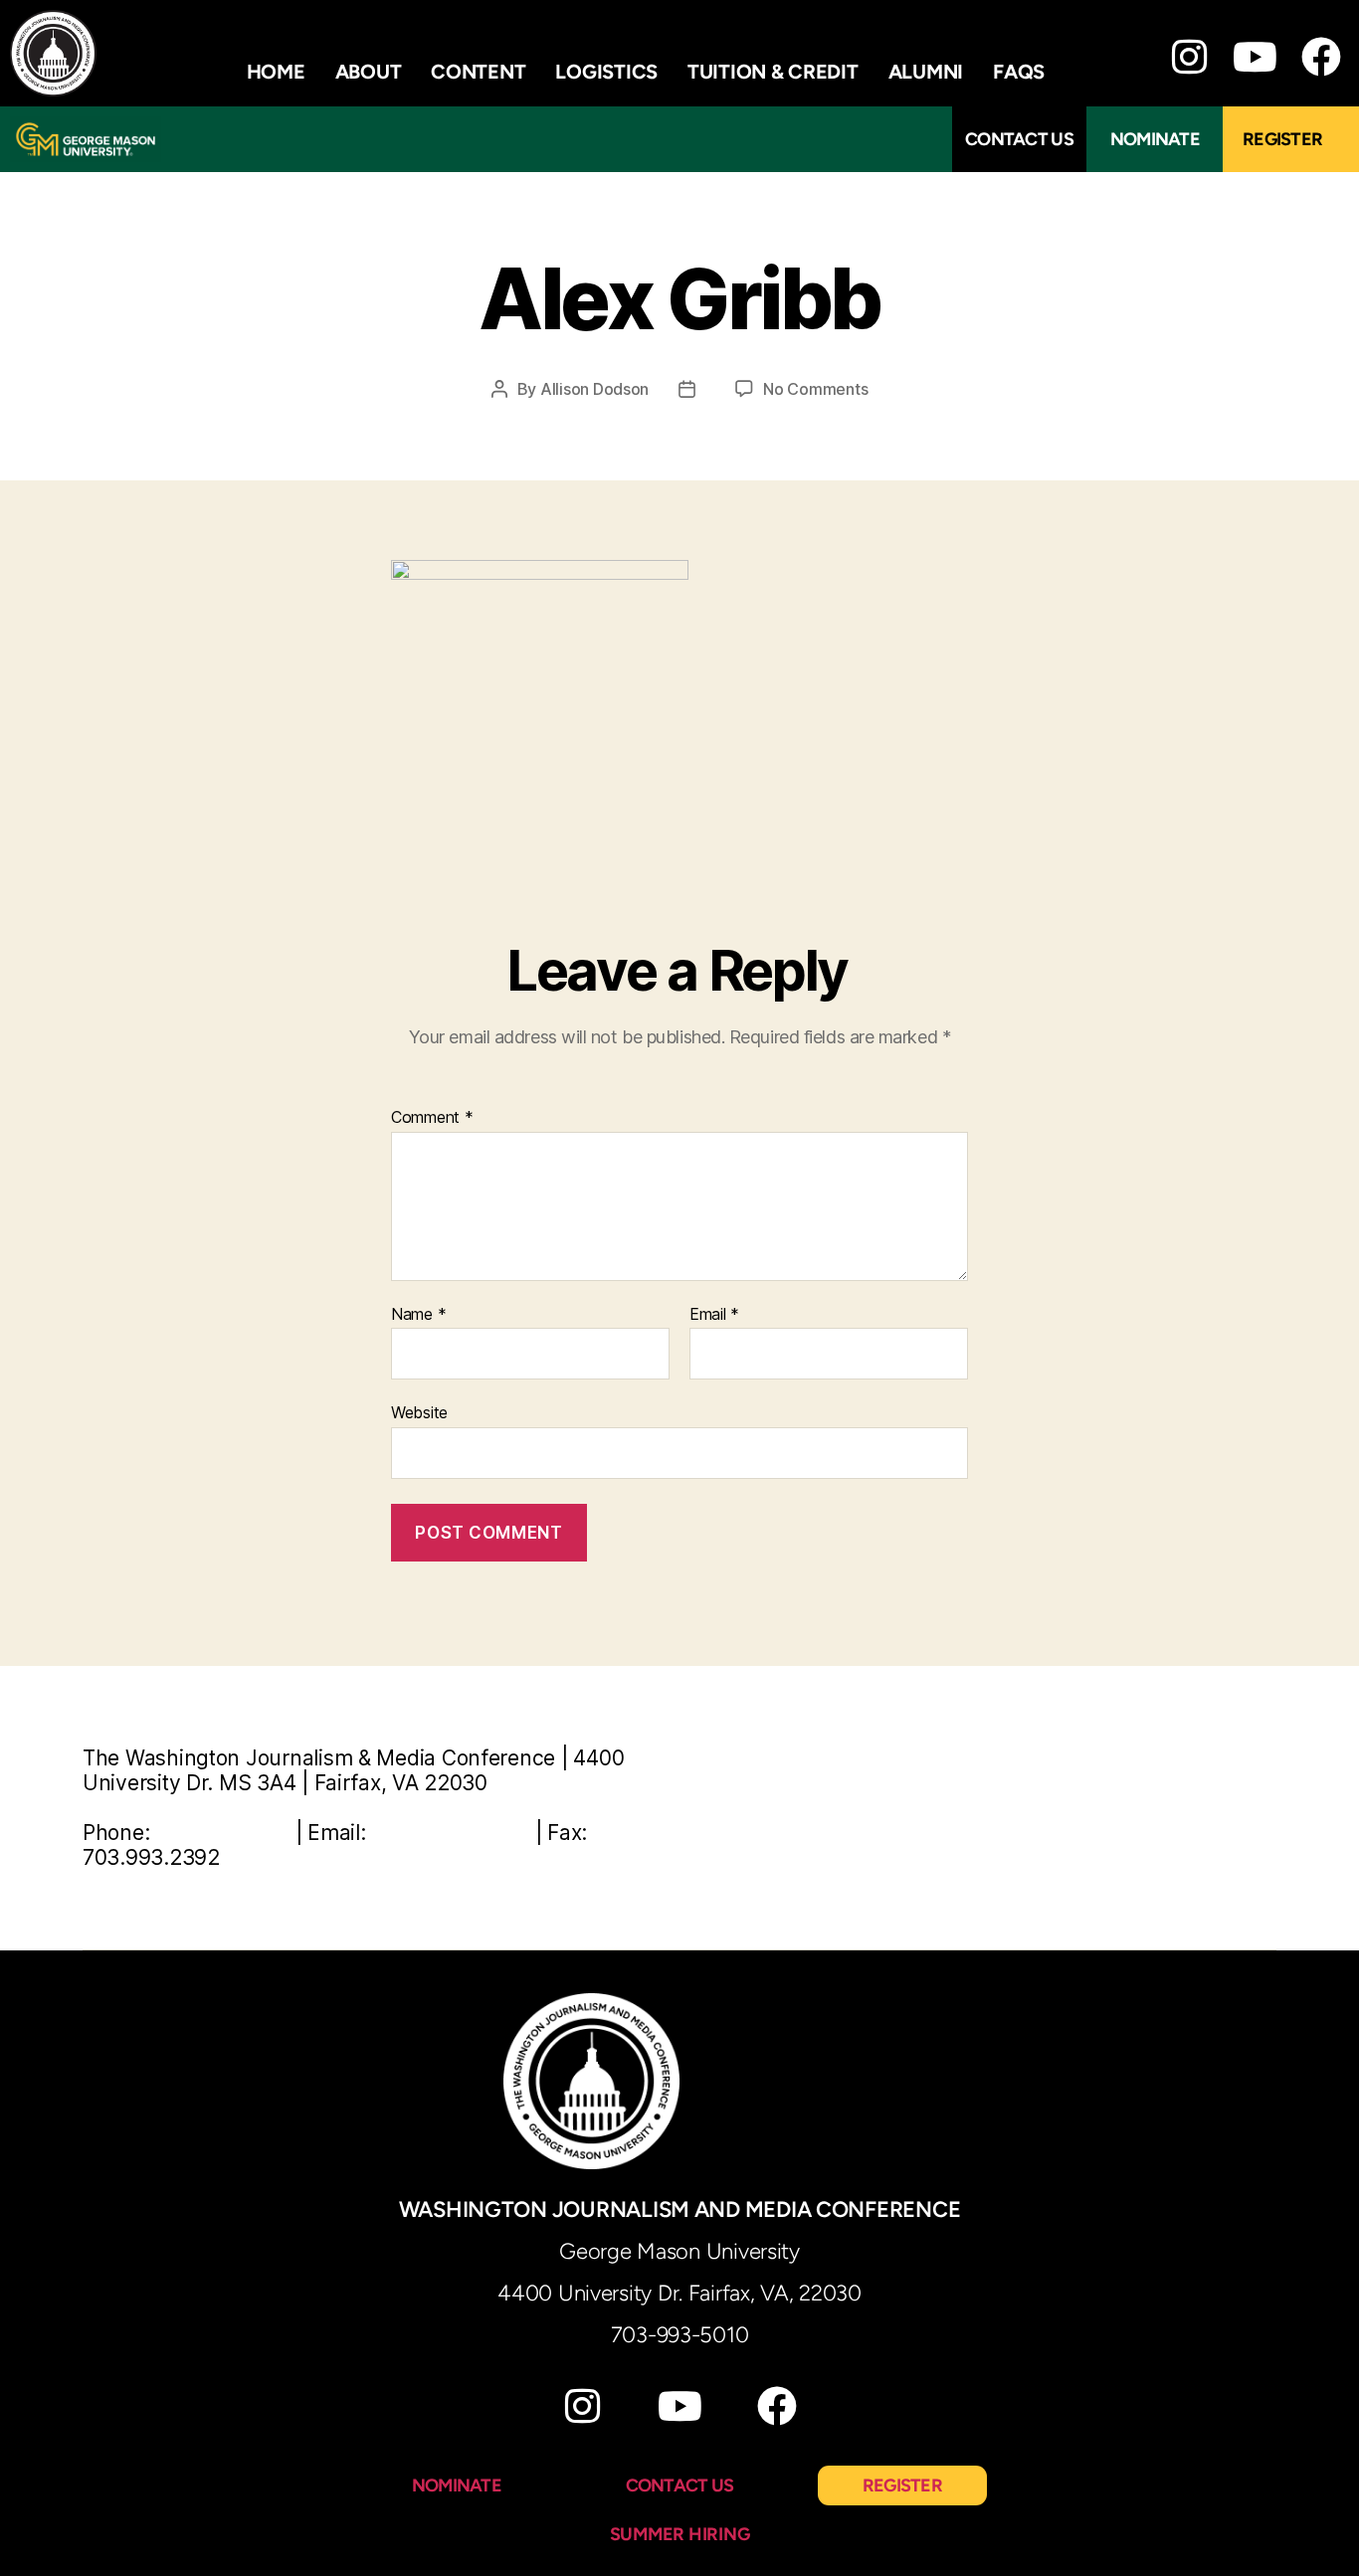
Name (418, 1315)
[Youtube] (1255, 57)
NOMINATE (457, 2485)
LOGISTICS (606, 72)
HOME (276, 72)
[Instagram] (1189, 57)
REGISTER (902, 2485)
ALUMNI (926, 72)
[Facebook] (777, 2406)
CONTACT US (680, 2485)
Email (714, 1315)
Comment (432, 1118)
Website (419, 1412)
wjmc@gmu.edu (450, 1833)
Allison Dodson (594, 389)
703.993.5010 (222, 1833)
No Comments (815, 389)
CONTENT (478, 72)
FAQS (1019, 72)
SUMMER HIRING (680, 2534)
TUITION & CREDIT (773, 72)
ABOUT (369, 72)
